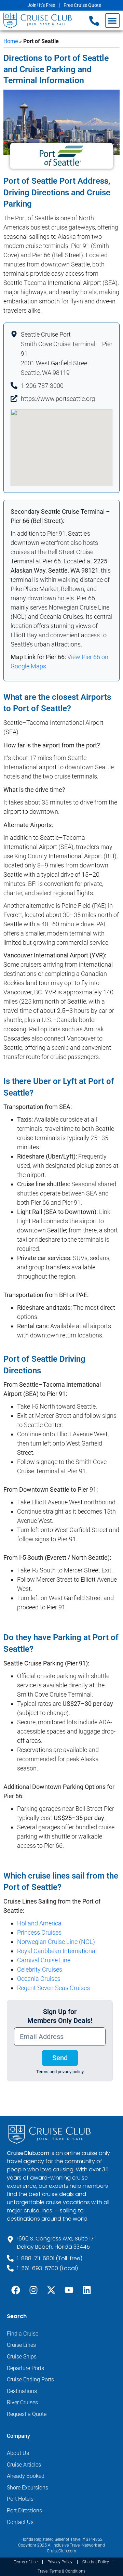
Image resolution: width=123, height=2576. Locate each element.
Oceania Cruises (39, 1979)
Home (11, 41)
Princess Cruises (39, 1932)
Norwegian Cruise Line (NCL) (56, 1942)
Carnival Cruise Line (44, 1960)
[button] (113, 21)
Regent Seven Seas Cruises (53, 1988)
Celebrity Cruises (40, 1969)
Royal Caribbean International (57, 1951)
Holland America (39, 1923)
